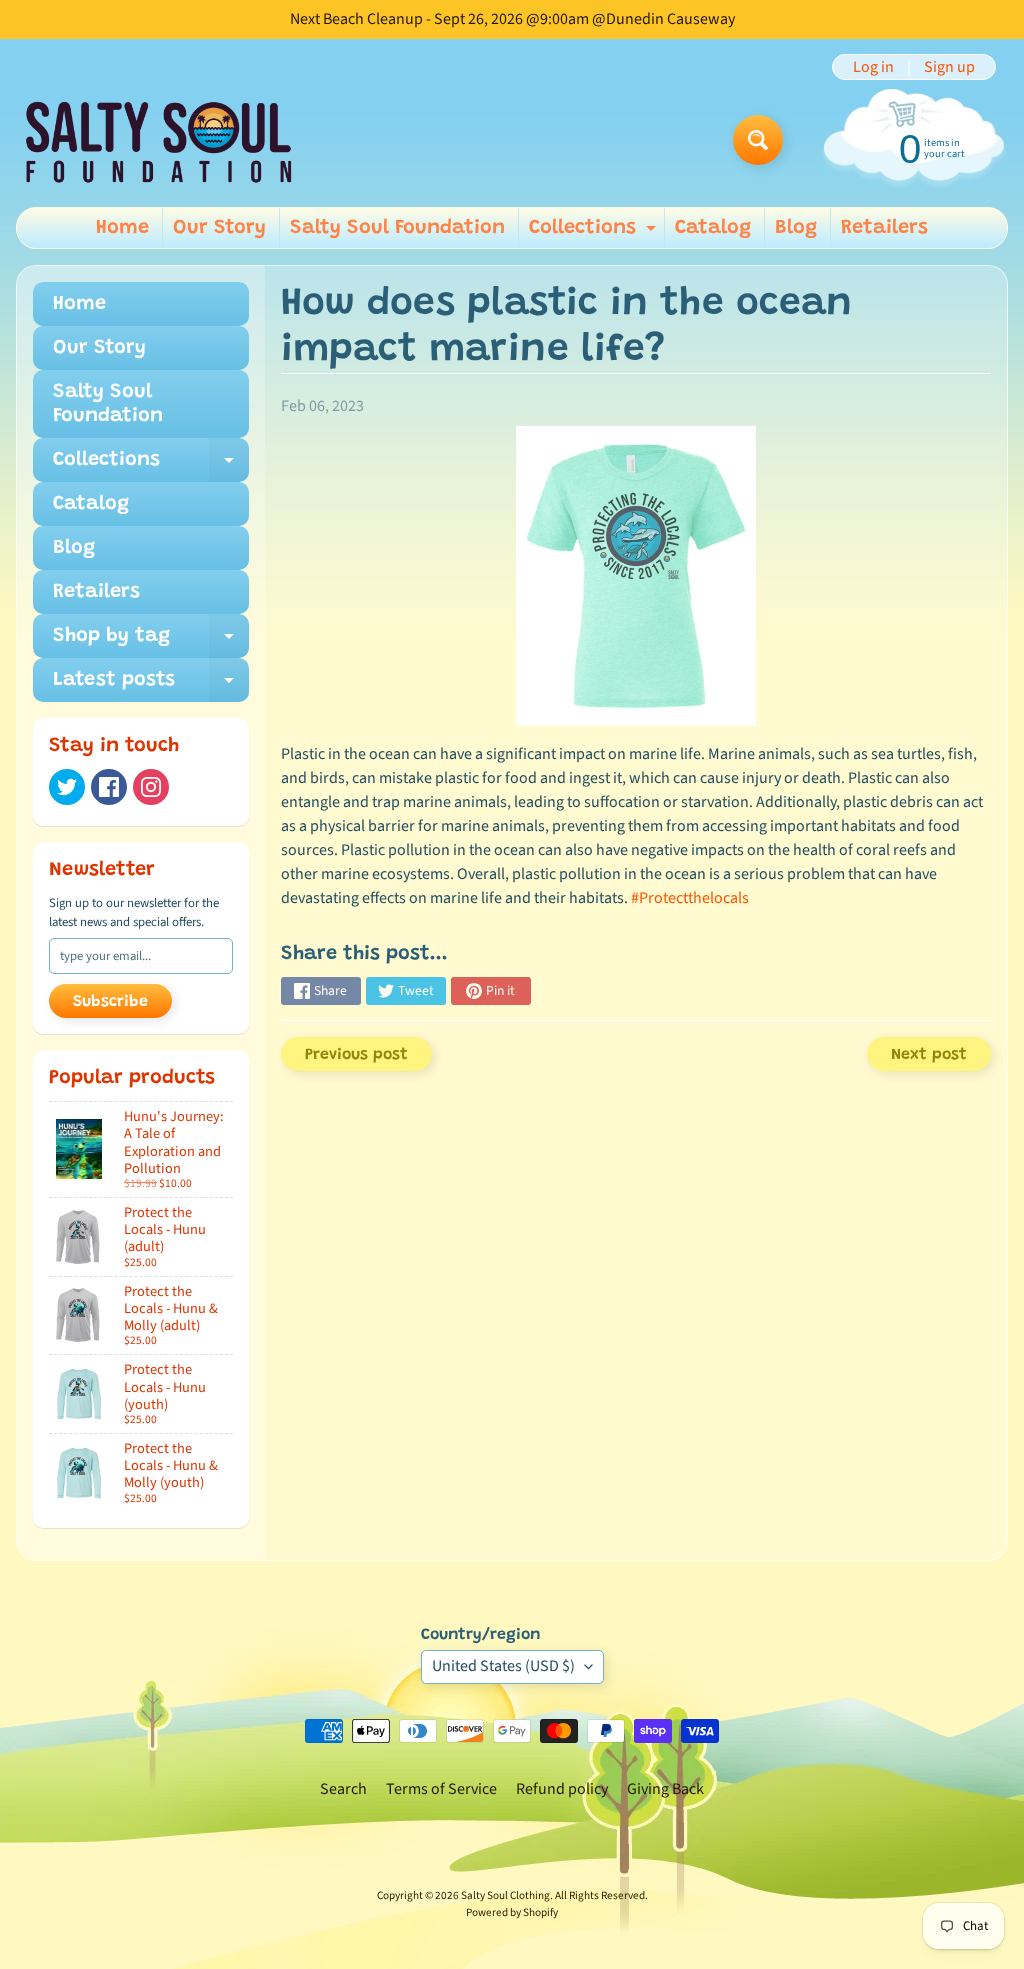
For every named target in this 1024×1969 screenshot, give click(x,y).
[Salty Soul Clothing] (158, 140)
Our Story (219, 228)
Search (343, 1789)
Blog (796, 228)
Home (122, 228)
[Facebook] (109, 787)
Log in (873, 67)
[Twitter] (67, 787)
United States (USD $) (503, 1666)
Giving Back (665, 1789)
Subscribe (110, 1002)
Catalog (713, 228)
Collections (595, 233)
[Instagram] (151, 787)
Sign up (949, 67)
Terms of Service (441, 1789)
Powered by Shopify (512, 1912)
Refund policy (562, 1789)
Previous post (356, 1055)
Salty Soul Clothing (505, 1895)
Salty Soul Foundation (397, 228)
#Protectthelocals (690, 898)
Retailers (884, 228)
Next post (929, 1055)
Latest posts (151, 686)
